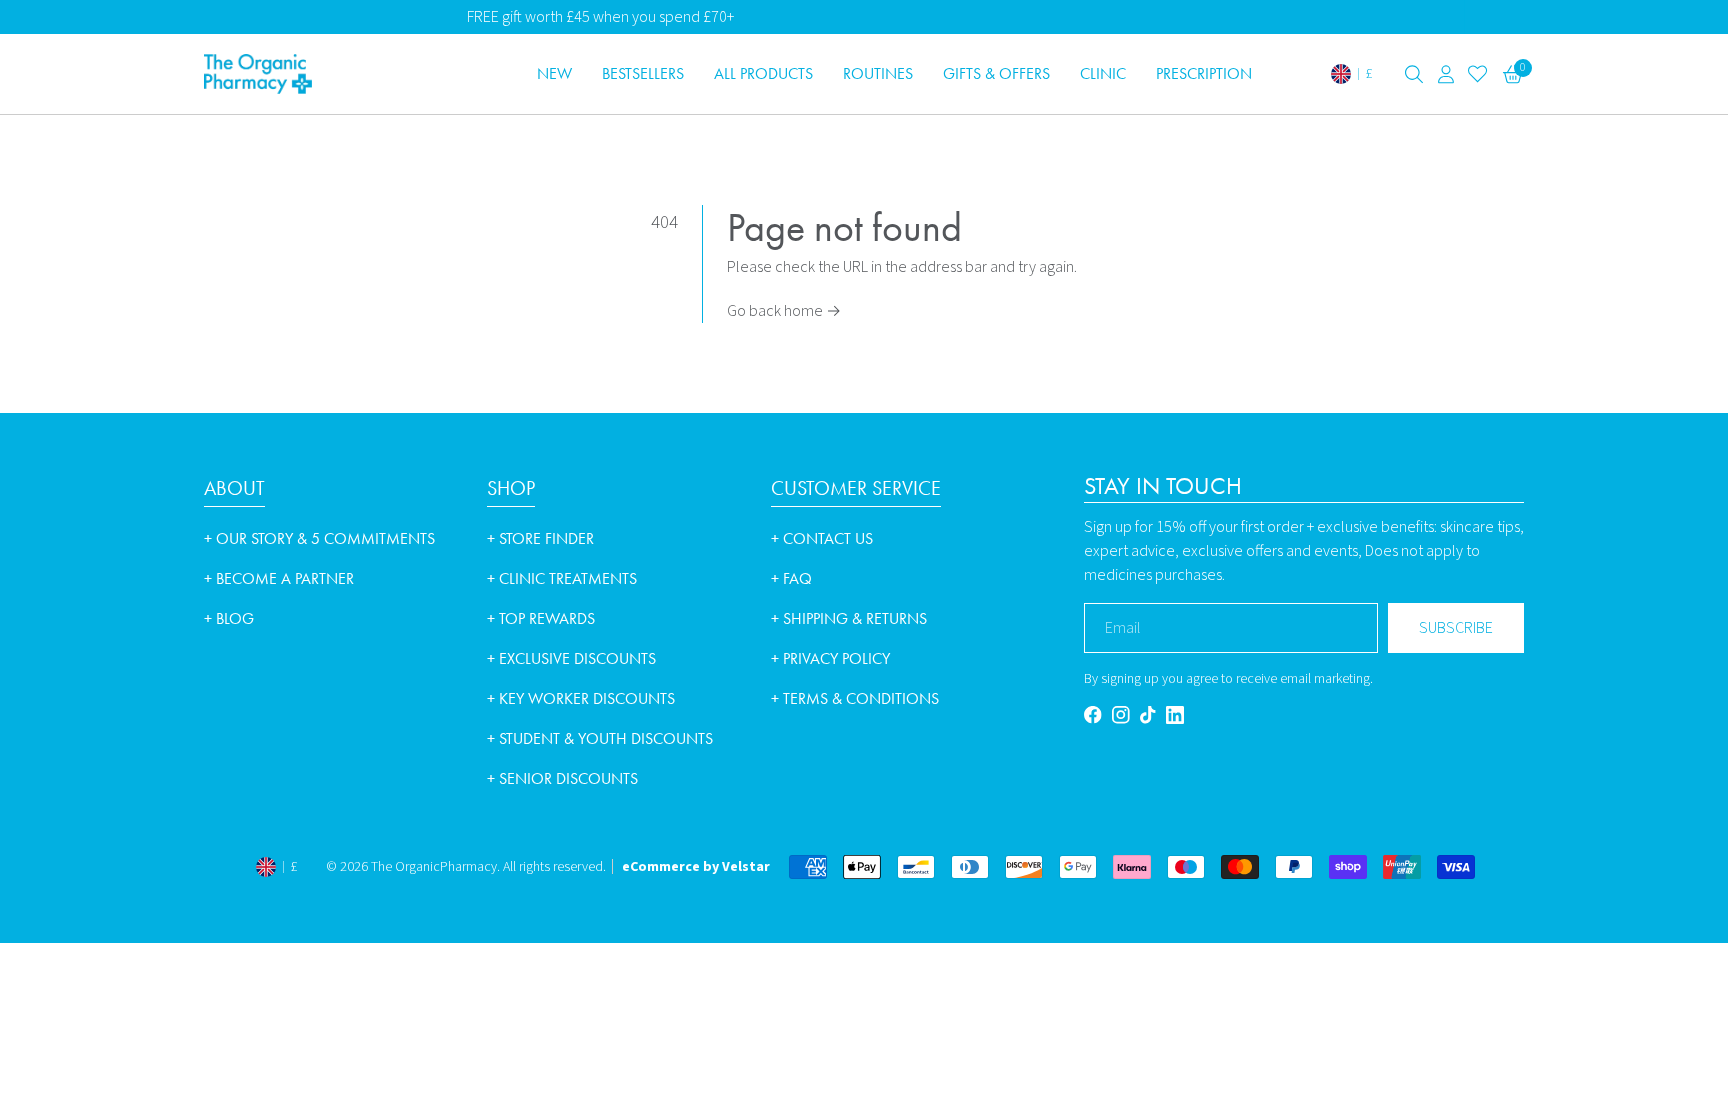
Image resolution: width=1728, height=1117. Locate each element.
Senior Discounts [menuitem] (562, 778)
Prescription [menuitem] (1204, 73)
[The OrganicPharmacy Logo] (334, 74)
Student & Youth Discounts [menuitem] (600, 738)
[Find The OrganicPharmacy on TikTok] (1148, 714)
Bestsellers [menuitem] (643, 73)
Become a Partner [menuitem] (279, 578)
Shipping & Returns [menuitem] (849, 618)
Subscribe (1456, 628)
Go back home (784, 311)
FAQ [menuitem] (791, 578)
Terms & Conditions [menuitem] (855, 698)
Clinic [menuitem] (1103, 73)
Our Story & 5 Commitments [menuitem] (319, 538)
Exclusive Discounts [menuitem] (571, 658)
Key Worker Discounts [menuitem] (581, 698)
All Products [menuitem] (763, 73)
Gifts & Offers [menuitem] (996, 73)
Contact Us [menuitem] (822, 538)
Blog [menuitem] (229, 618)
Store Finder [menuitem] (540, 538)
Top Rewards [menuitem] (541, 618)
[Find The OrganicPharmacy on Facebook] (1093, 714)
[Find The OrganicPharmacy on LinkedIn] (1175, 715)
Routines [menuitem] (878, 73)
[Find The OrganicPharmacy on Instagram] (1121, 714)
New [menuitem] (554, 73)
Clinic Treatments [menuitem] (562, 578)
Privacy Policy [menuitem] (830, 658)
